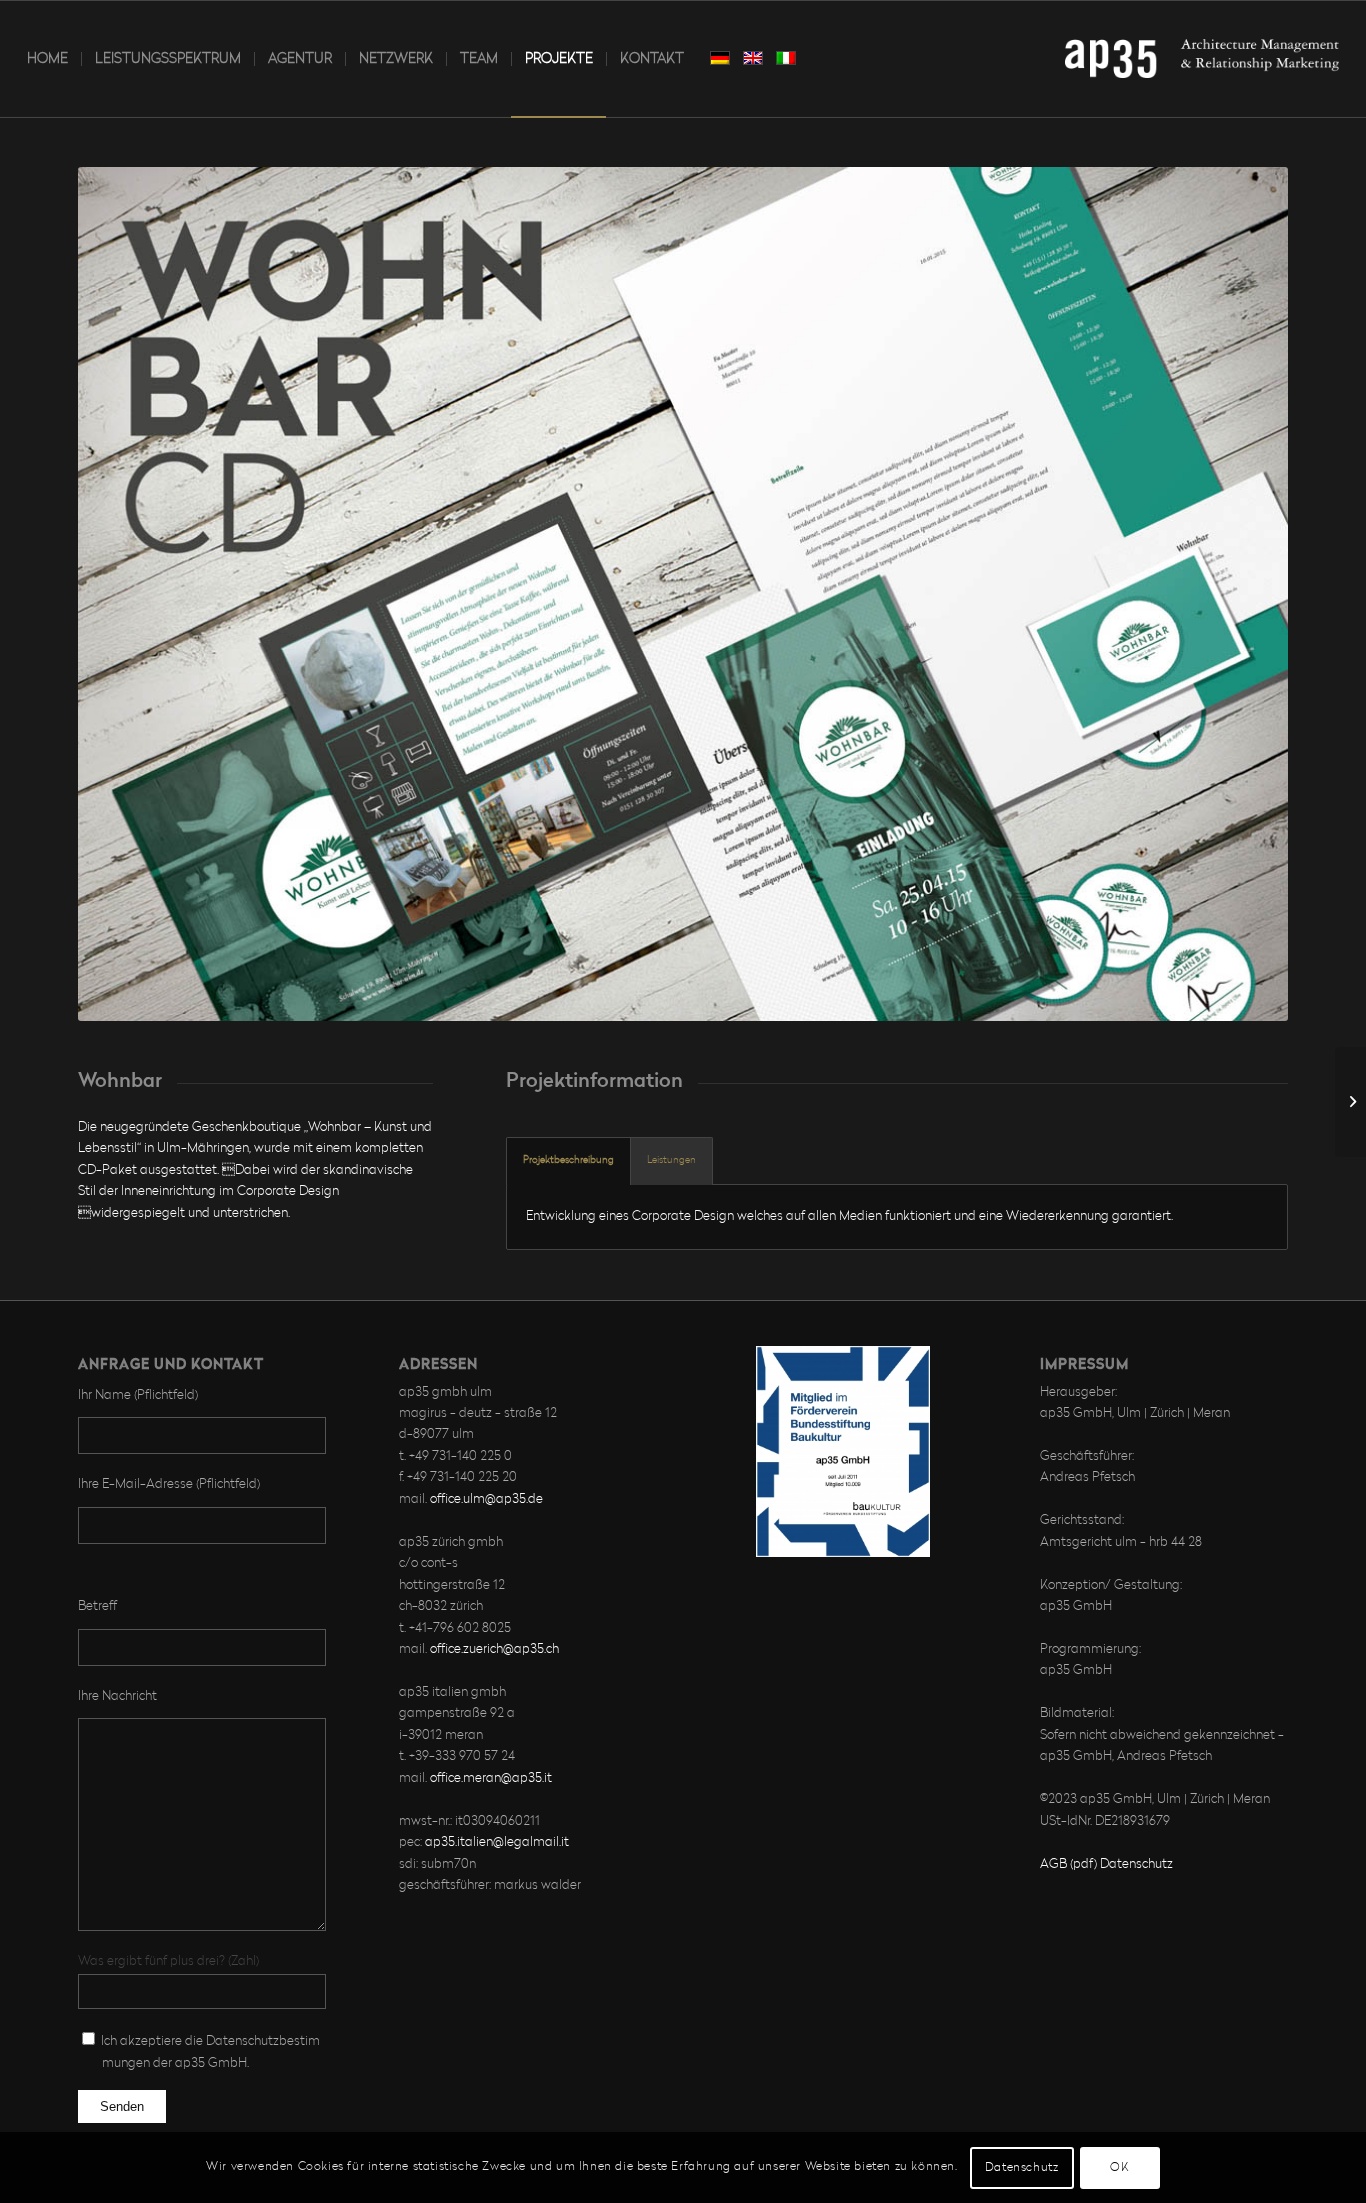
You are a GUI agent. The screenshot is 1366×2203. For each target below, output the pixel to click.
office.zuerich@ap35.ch (494, 1649)
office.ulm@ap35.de (486, 1499)
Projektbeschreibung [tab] (568, 1160)
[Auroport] (1350, 1102)
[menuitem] (47, 59)
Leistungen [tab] (671, 1160)
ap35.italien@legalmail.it (497, 1842)
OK (1119, 2168)
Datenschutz (1136, 1864)
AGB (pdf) (1068, 1864)
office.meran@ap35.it (491, 1778)
